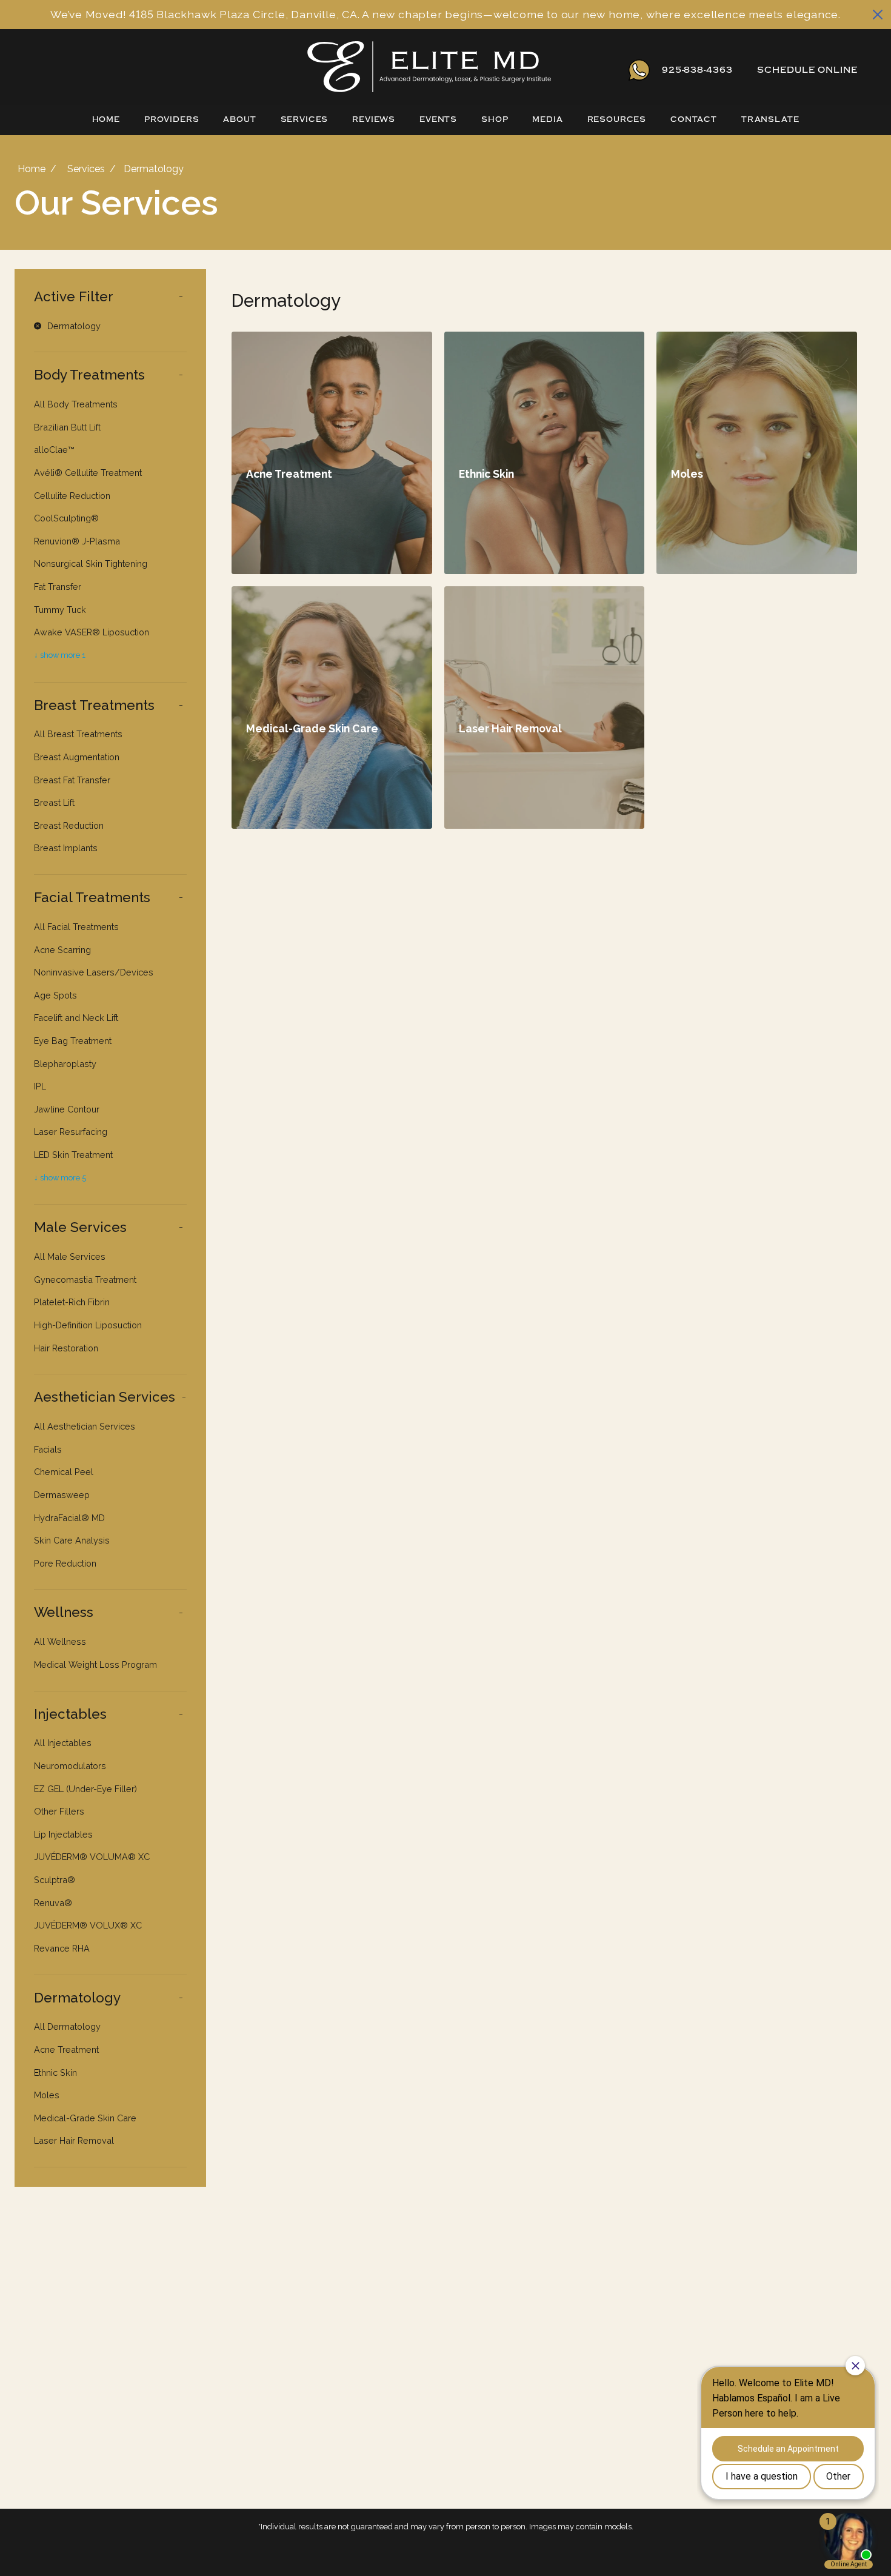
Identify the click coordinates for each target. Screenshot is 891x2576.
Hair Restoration (66, 1348)
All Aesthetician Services (85, 1426)
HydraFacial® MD (69, 1518)
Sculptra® (55, 1880)
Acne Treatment (66, 2049)
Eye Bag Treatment (73, 1041)
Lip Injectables (63, 1834)
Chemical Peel (64, 1472)
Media (547, 119)
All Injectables (63, 1743)
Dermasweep (62, 1495)
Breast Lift (54, 802)
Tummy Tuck (60, 610)
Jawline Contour (67, 1109)
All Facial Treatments (76, 927)
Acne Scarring (62, 950)
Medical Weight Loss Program (95, 1664)
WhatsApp (639, 70)
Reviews (374, 119)
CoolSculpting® (66, 518)
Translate (770, 119)
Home (106, 119)
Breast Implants (66, 848)
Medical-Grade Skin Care (85, 2118)
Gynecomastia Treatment (85, 1280)
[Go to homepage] (308, 70)
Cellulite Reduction (72, 496)
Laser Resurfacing (71, 1132)
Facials (48, 1449)
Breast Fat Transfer (72, 780)
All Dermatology (67, 2026)
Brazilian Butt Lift (67, 427)
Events (438, 119)
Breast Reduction (69, 825)
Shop (495, 119)
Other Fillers (59, 1811)
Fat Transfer (58, 587)
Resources (617, 119)
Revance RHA (62, 1948)
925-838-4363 (697, 70)
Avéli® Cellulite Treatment (88, 473)
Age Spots (55, 995)
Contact (694, 119)
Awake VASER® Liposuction (92, 632)
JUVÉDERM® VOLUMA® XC (92, 1857)
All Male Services (70, 1256)
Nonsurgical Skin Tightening (91, 564)
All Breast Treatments (78, 734)
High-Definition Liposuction (88, 1325)
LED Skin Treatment (73, 1155)
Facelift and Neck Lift (76, 1018)
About (239, 119)
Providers (172, 119)
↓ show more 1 (60, 655)
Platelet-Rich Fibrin (72, 1302)
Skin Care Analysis (72, 1540)
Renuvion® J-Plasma (77, 541)
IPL (40, 1086)
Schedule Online (807, 70)
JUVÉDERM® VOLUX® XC (88, 1925)
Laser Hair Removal (74, 2140)
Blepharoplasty (65, 1064)
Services (305, 119)
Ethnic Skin (55, 2073)
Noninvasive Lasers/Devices (94, 972)
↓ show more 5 (60, 1178)
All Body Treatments (76, 404)
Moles (47, 2095)
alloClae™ (54, 450)
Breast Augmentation (77, 757)
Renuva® (53, 1903)
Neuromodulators (70, 1766)
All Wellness (60, 1641)
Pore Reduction (65, 1563)
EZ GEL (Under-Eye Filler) (85, 1789)
